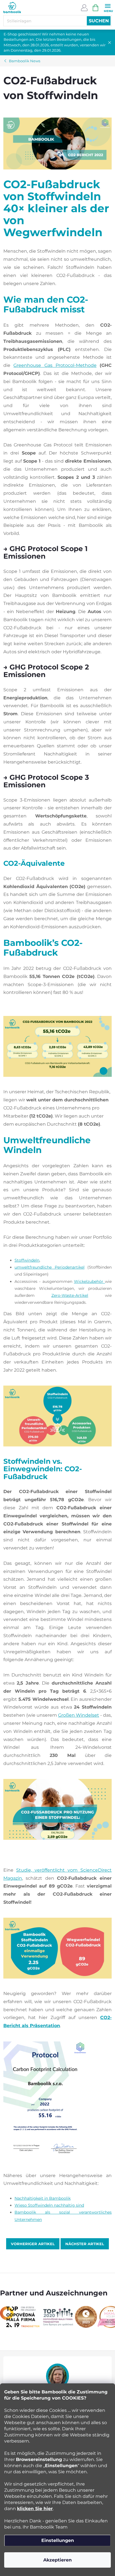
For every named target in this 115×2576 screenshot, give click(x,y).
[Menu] (108, 7)
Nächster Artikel (85, 2244)
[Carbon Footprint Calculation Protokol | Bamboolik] (45, 2100)
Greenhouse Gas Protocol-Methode (55, 365)
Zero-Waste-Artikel (70, 1295)
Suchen (99, 21)
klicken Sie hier (35, 2509)
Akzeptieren (57, 2560)
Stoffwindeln (27, 1260)
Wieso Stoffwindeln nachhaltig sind (49, 2205)
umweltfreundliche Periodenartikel (50, 1267)
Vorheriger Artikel (33, 2244)
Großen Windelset (79, 1715)
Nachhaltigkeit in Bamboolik (43, 2198)
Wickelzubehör (89, 1281)
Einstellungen (58, 2540)
